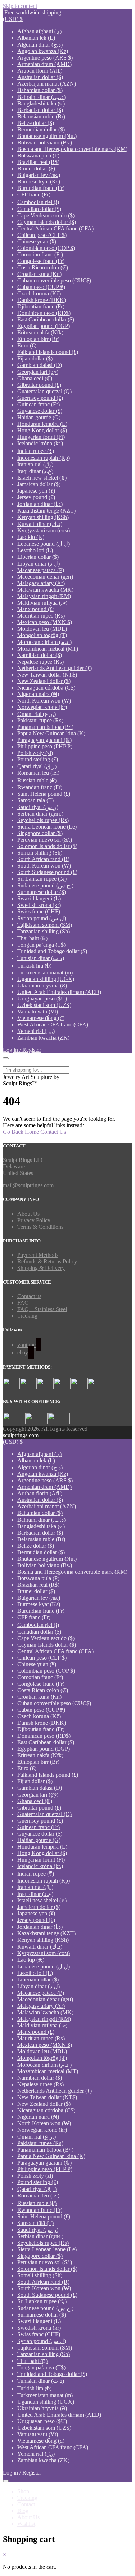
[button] (13, 19)
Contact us (29, 1296)
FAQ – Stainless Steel (42, 1309)
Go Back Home (21, 1132)
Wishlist (26, 2524)
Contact (26, 2504)
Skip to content (20, 6)
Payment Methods (38, 1255)
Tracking (27, 1316)
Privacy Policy (34, 1220)
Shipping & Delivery (41, 1268)
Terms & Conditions (40, 1227)
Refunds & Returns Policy (47, 1261)
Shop (23, 2491)
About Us (28, 1214)
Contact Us (53, 1132)
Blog (23, 2511)
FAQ (23, 1303)
